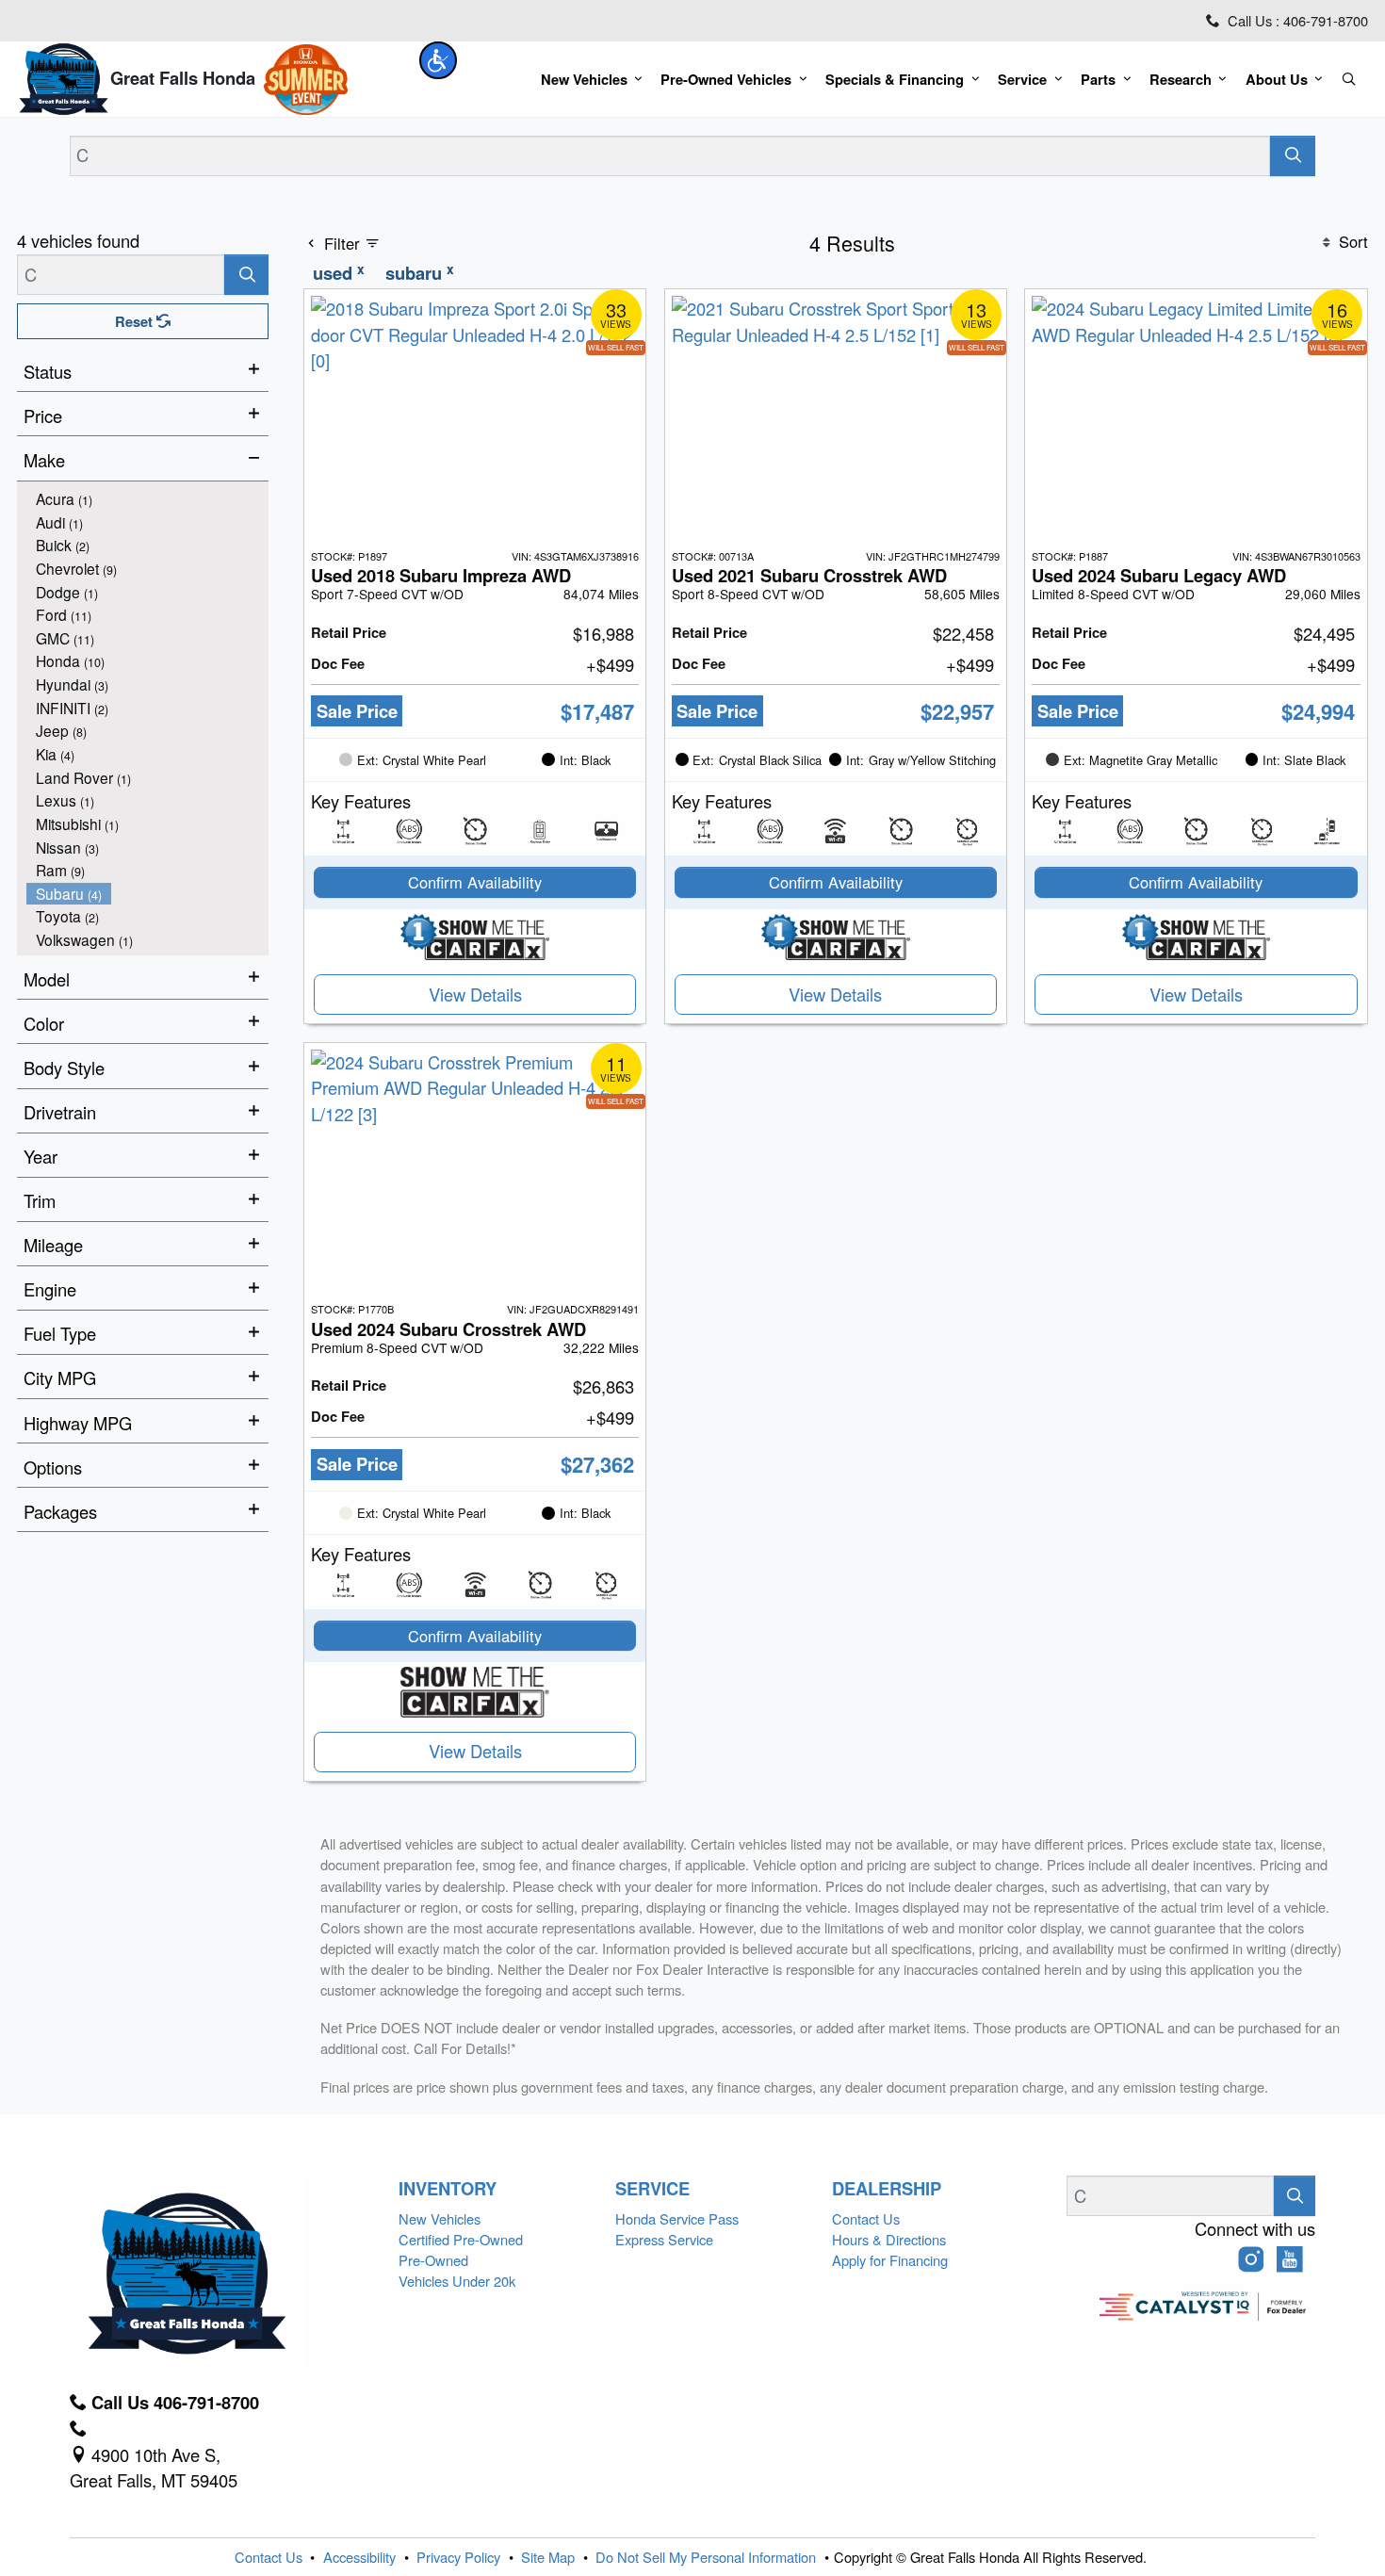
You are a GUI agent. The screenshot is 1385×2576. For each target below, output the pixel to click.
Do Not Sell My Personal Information (708, 2557)
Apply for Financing (890, 2260)
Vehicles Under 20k (457, 2281)
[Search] (1293, 156)
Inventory (448, 2189)
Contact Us (866, 2218)
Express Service (664, 2239)
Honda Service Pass (677, 2218)
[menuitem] (148, 499)
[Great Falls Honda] (63, 76)
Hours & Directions (889, 2239)
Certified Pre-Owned (461, 2239)
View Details (475, 994)
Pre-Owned (433, 2260)
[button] (438, 60)
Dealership (887, 2189)
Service (652, 2189)
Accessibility (361, 2557)
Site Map (550, 2557)
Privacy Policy (460, 2557)
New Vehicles (440, 2218)
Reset (136, 321)
